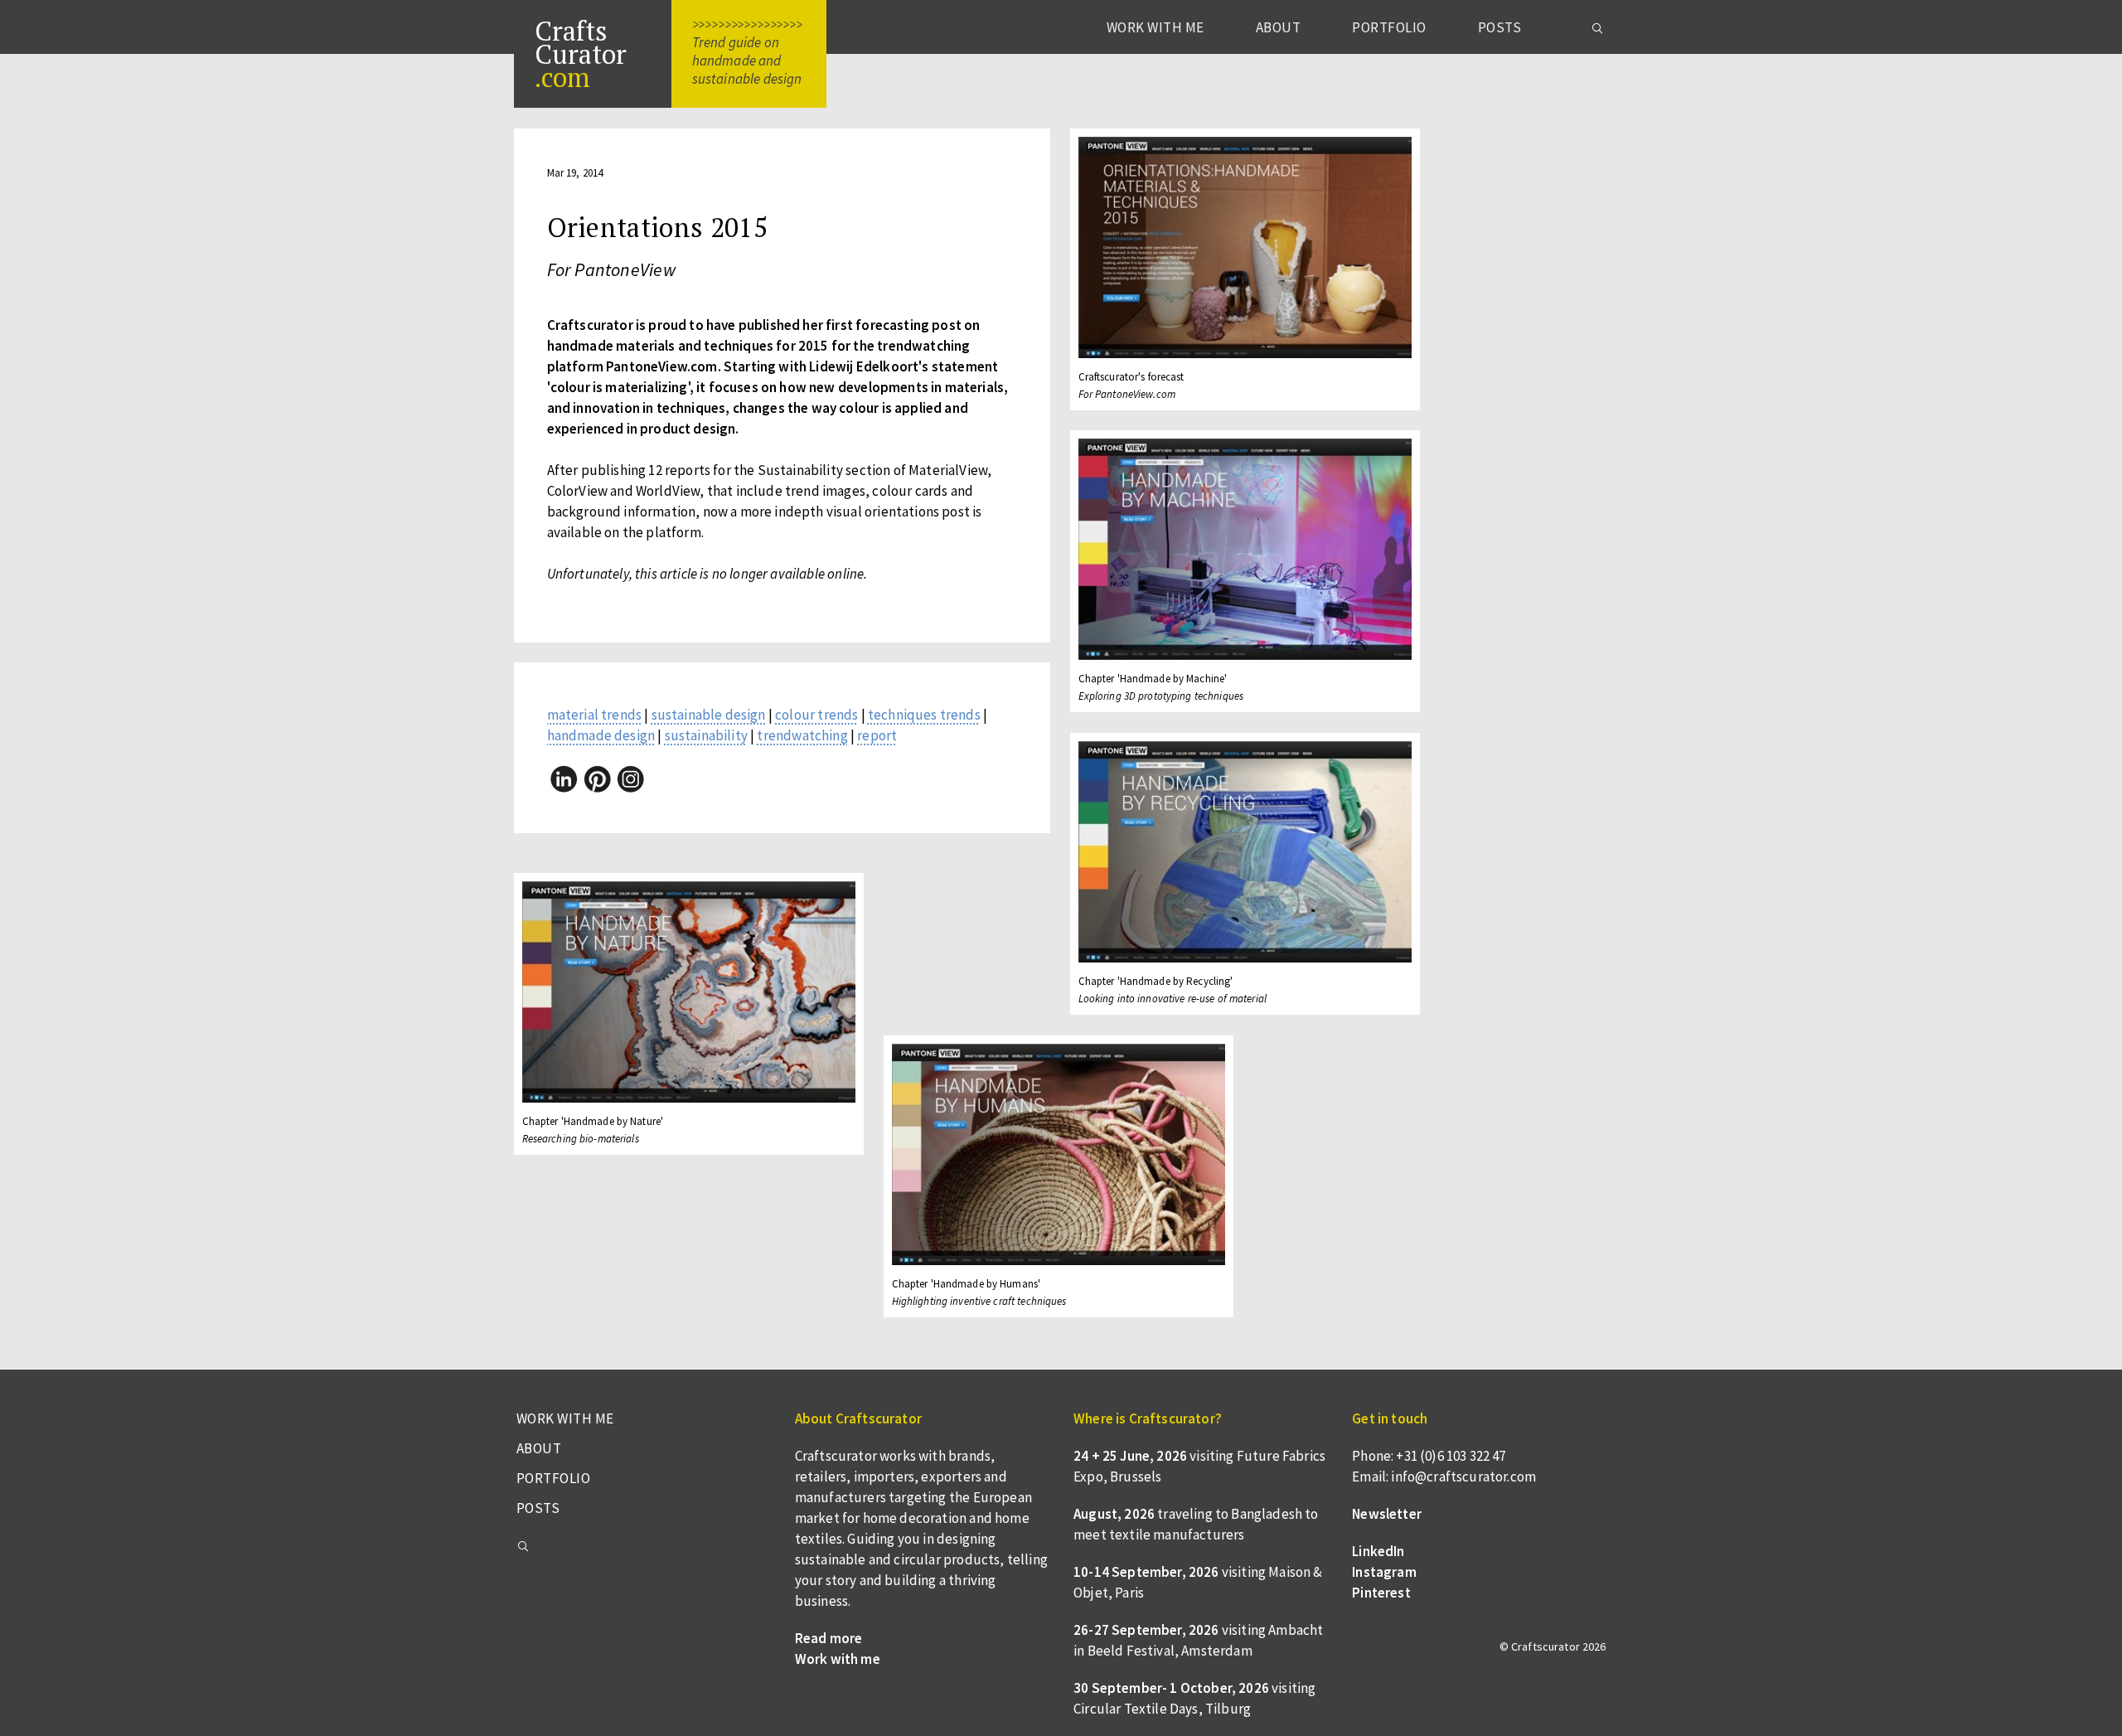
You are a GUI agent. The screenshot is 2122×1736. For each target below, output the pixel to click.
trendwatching (802, 735)
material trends (595, 715)
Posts (1500, 27)
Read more (829, 1638)
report (877, 735)
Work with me (1155, 27)
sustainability (706, 735)
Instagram (1384, 1572)
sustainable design (709, 715)
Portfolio (1389, 27)
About (1279, 27)
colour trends (816, 715)
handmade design (601, 735)
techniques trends (924, 715)
